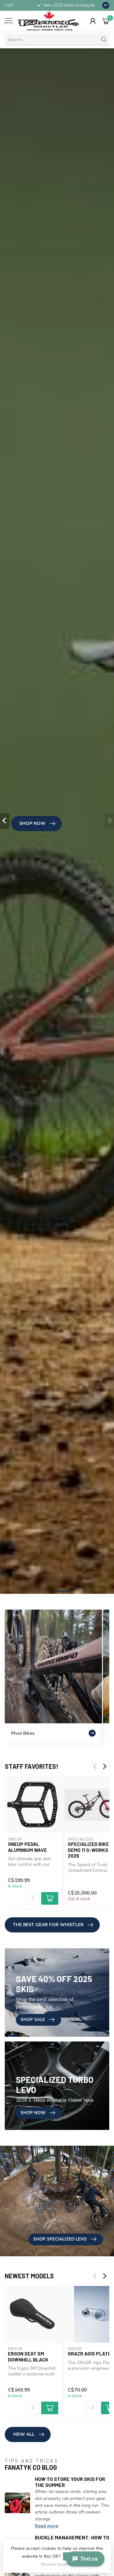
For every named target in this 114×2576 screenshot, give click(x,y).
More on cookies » (58, 2564)
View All (24, 2434)
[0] (106, 21)
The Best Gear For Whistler (48, 1925)
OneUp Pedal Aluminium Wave (27, 1847)
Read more (47, 2526)
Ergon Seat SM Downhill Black (28, 2356)
